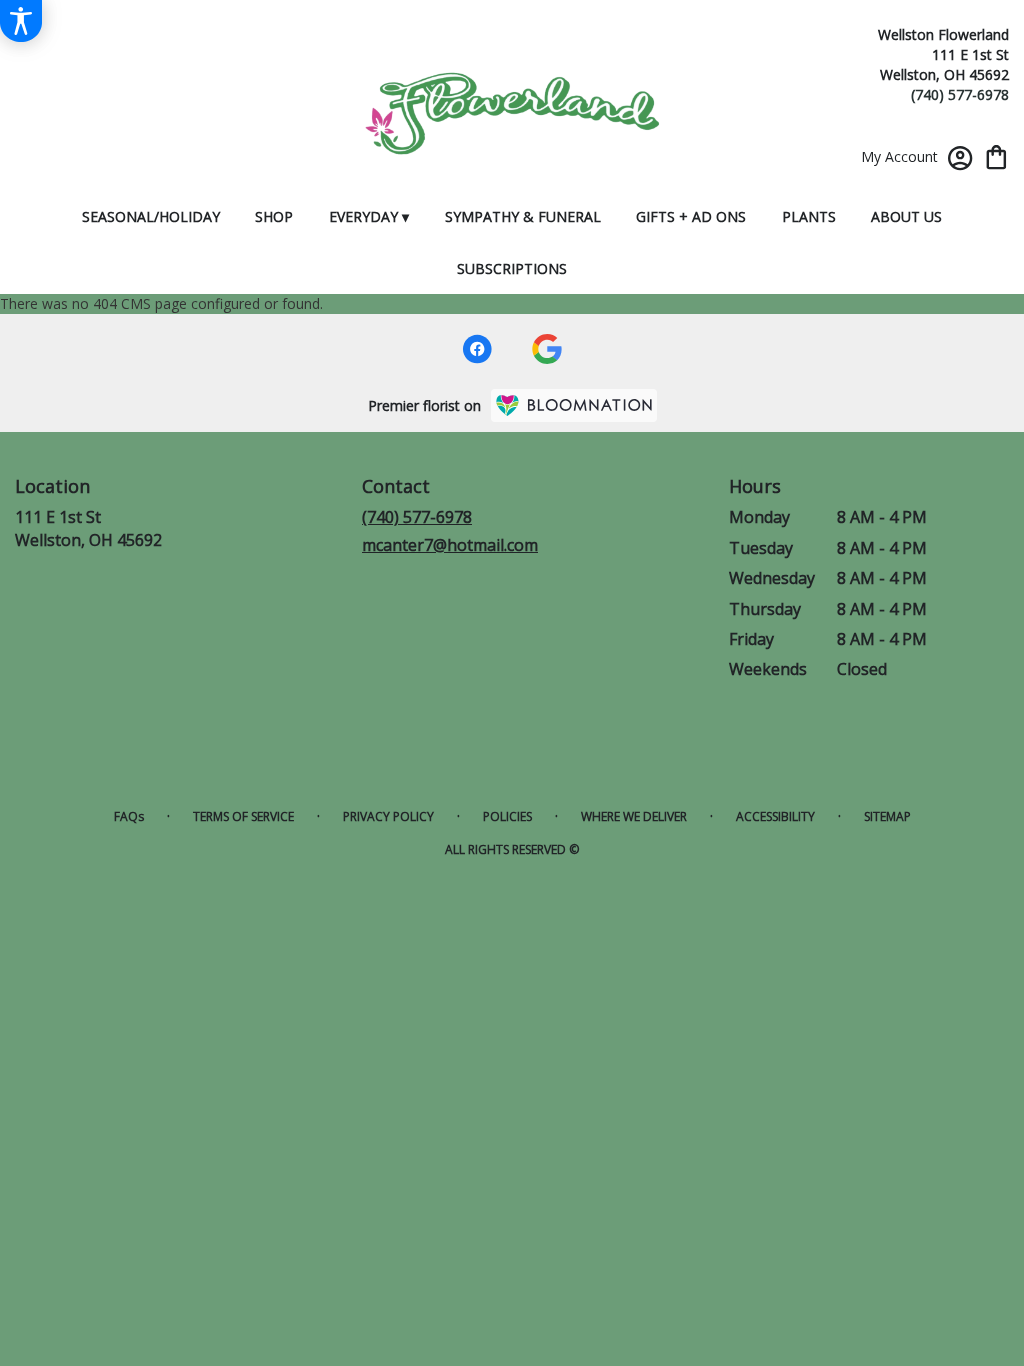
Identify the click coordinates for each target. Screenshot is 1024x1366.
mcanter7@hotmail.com (450, 545)
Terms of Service (243, 816)
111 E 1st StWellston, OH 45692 (88, 528)
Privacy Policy (388, 816)
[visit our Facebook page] (477, 349)
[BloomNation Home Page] (574, 405)
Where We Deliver (634, 816)
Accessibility (775, 816)
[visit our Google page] (547, 349)
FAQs (129, 816)
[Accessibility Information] (21, 21)
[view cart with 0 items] (996, 155)
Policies (507, 816)
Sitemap (887, 816)
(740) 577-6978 (960, 94)
